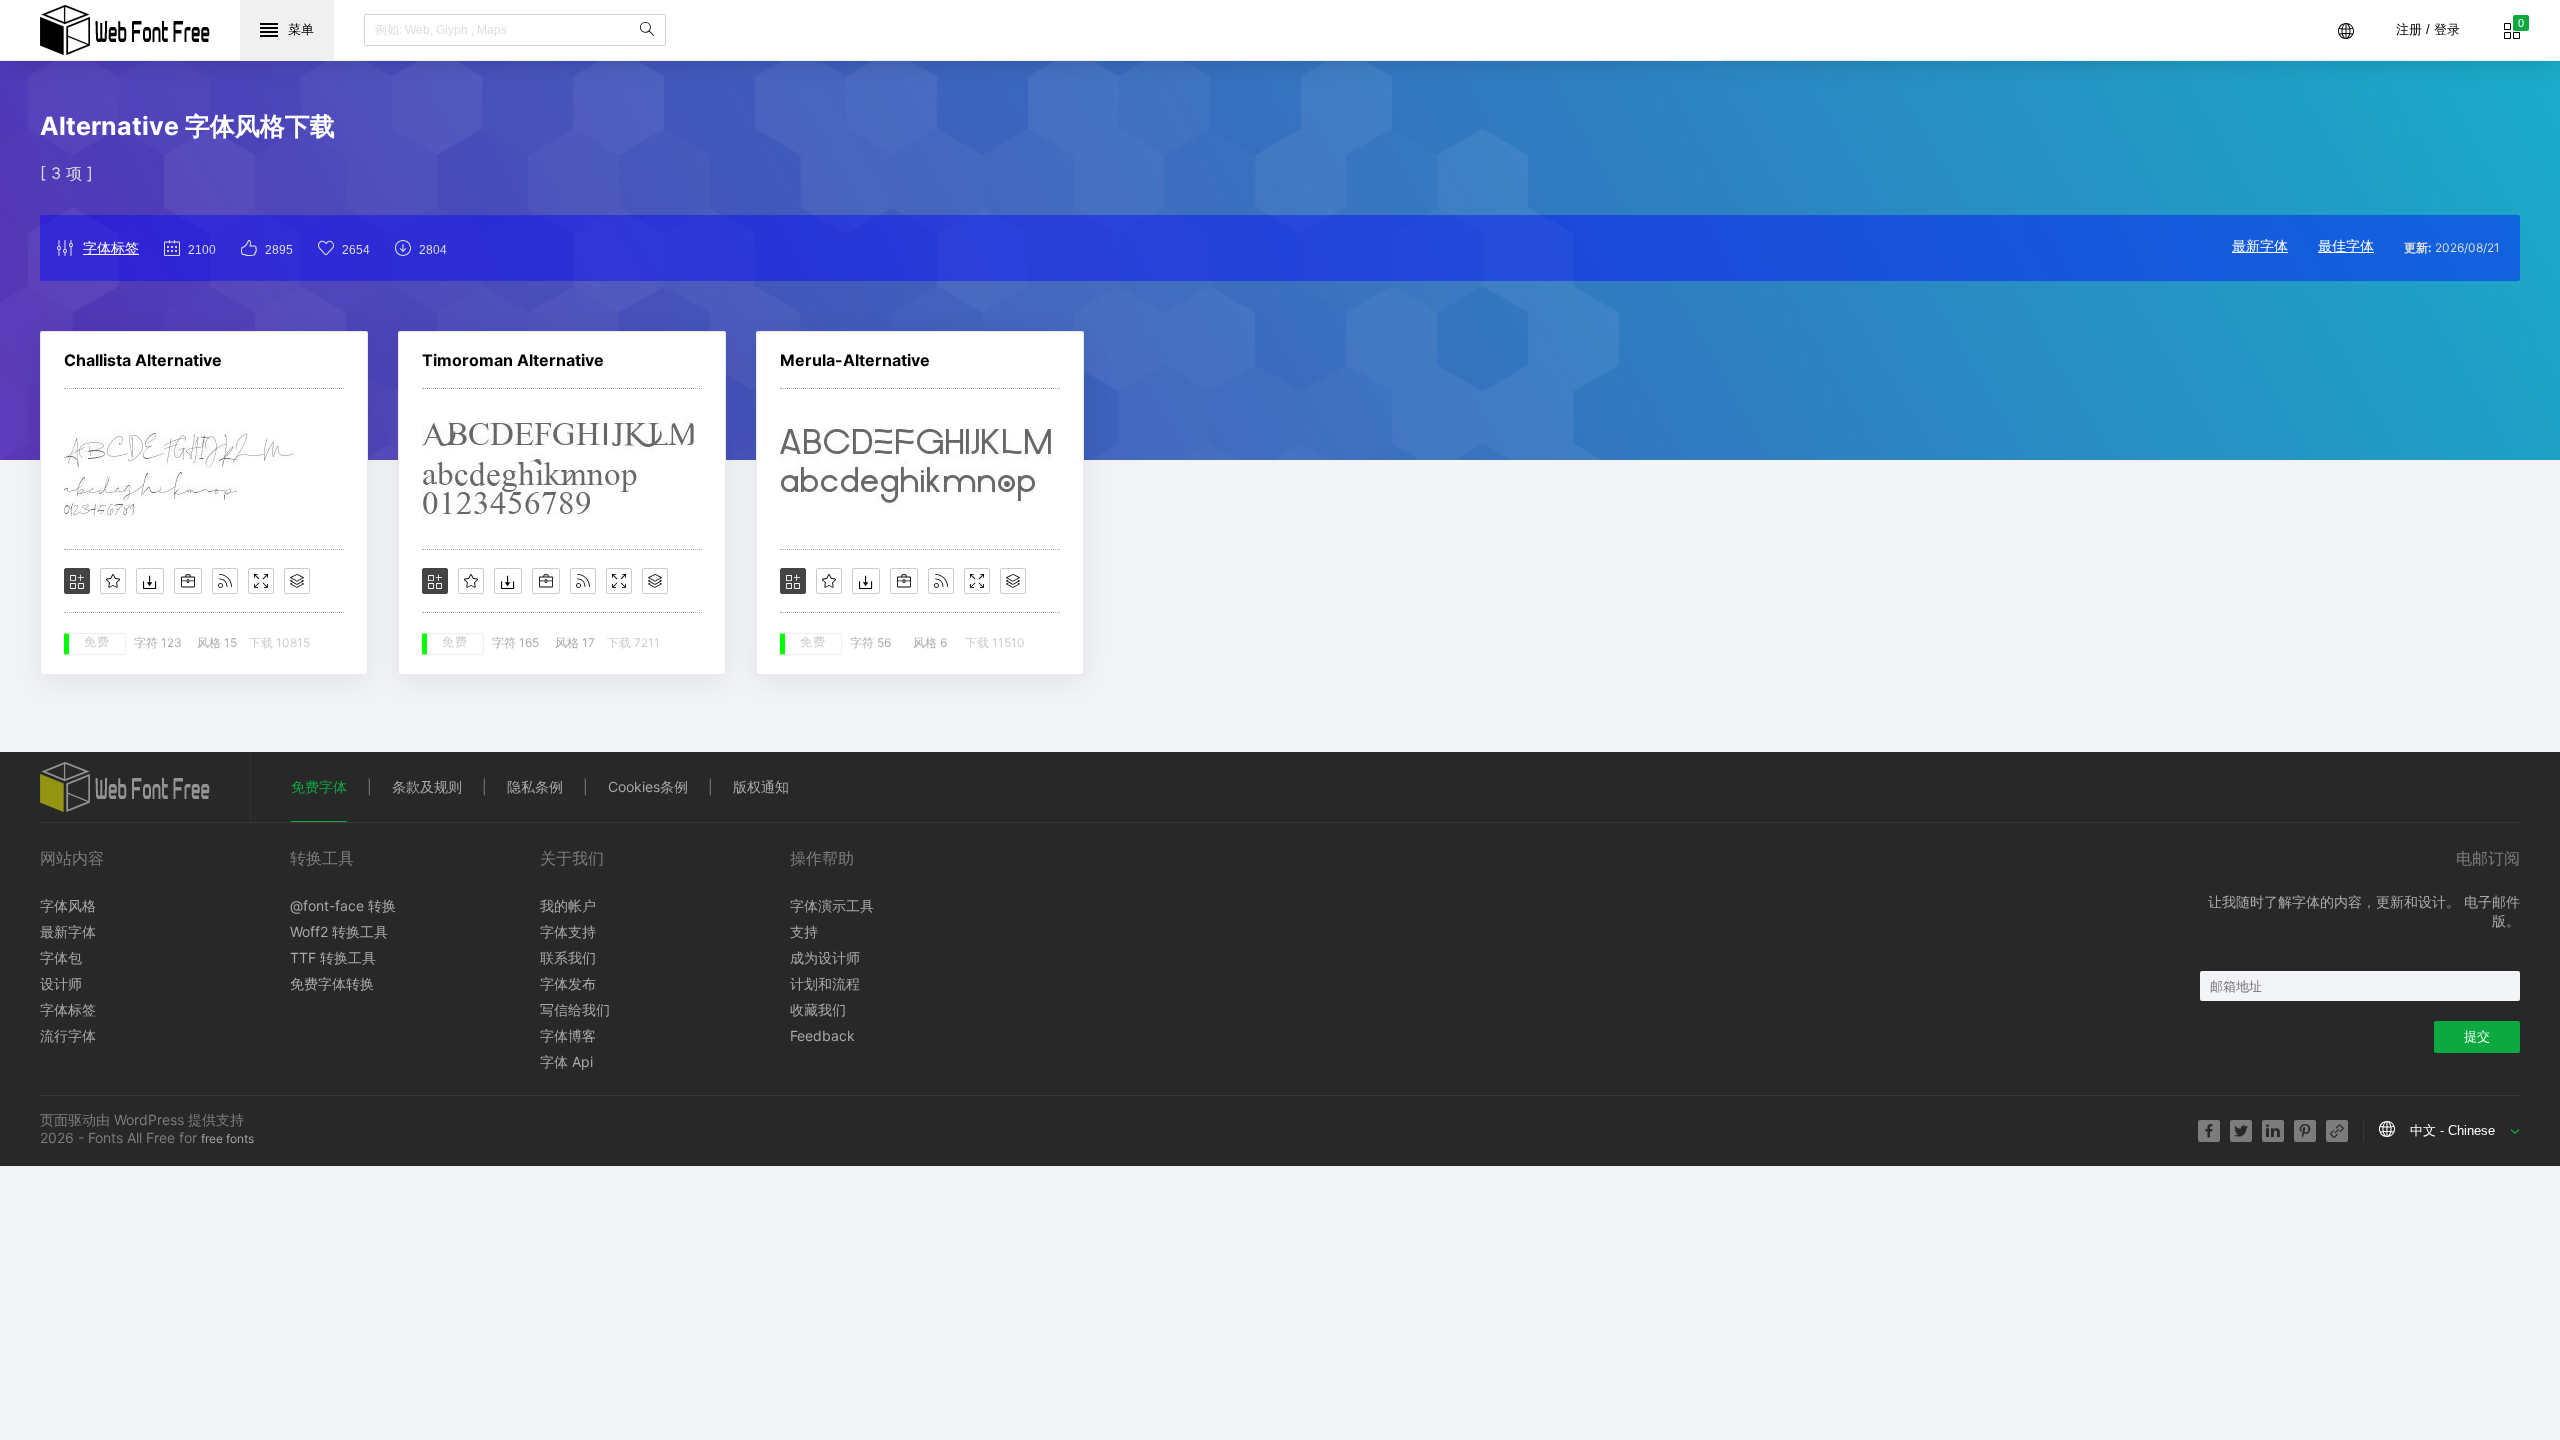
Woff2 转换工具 (339, 931)
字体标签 (111, 247)
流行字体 (68, 1035)
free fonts (227, 1138)
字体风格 (68, 905)
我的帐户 (568, 905)
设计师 (61, 983)
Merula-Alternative (855, 360)
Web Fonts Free (125, 30)
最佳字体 (2346, 245)
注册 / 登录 (2428, 29)
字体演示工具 (832, 905)
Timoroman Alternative (513, 360)
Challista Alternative (143, 360)
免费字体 (319, 786)
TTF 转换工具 (333, 957)
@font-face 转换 (343, 905)
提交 (2477, 1036)
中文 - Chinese (2452, 1130)
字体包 (61, 957)
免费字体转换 (332, 983)
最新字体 (2260, 245)
